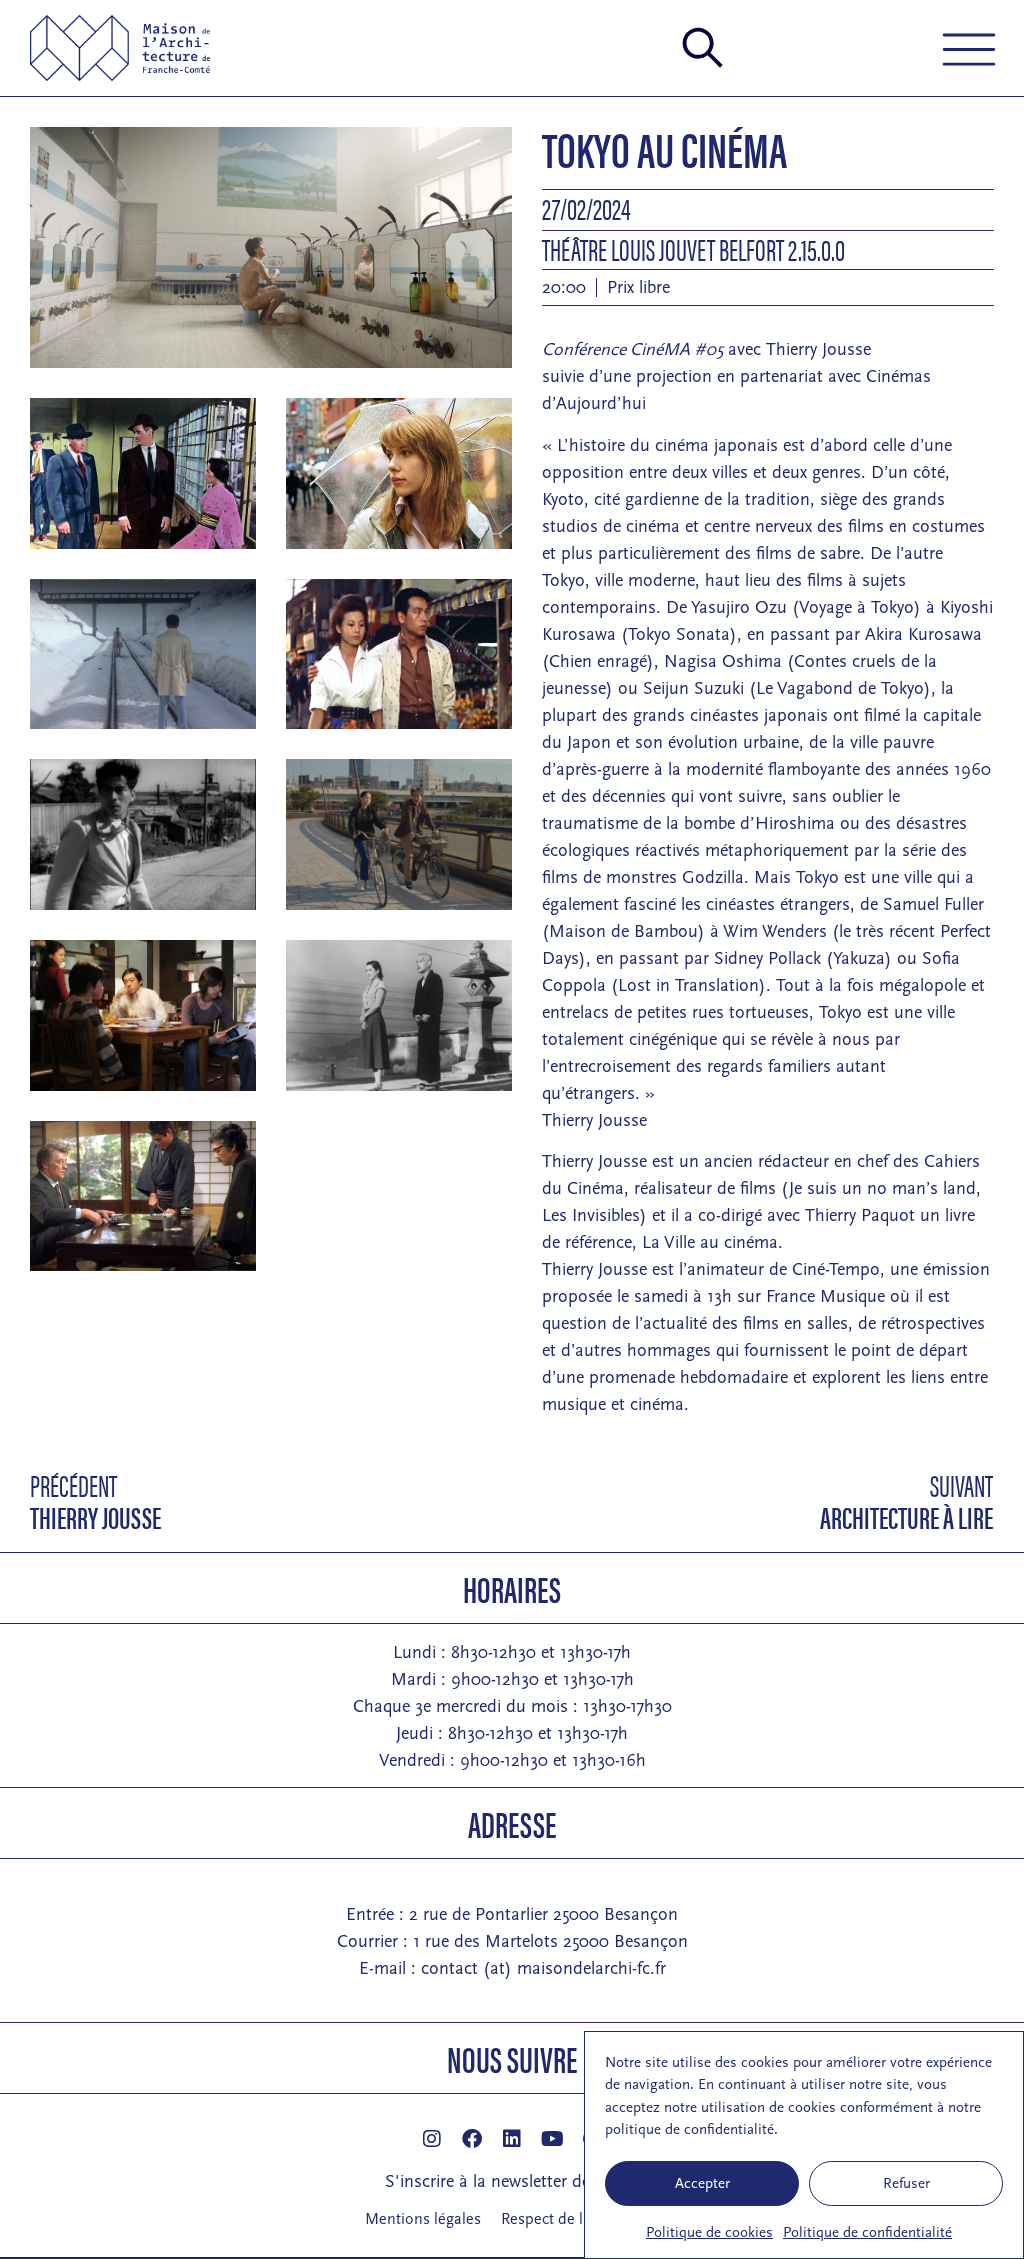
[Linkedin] (512, 2139)
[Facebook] (472, 2139)
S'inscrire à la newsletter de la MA (512, 2181)
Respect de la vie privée (580, 2219)
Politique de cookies (709, 2232)
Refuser (906, 2183)
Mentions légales (423, 2219)
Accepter (702, 2183)
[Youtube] (552, 2139)
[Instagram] (432, 2139)
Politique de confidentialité (867, 2232)
